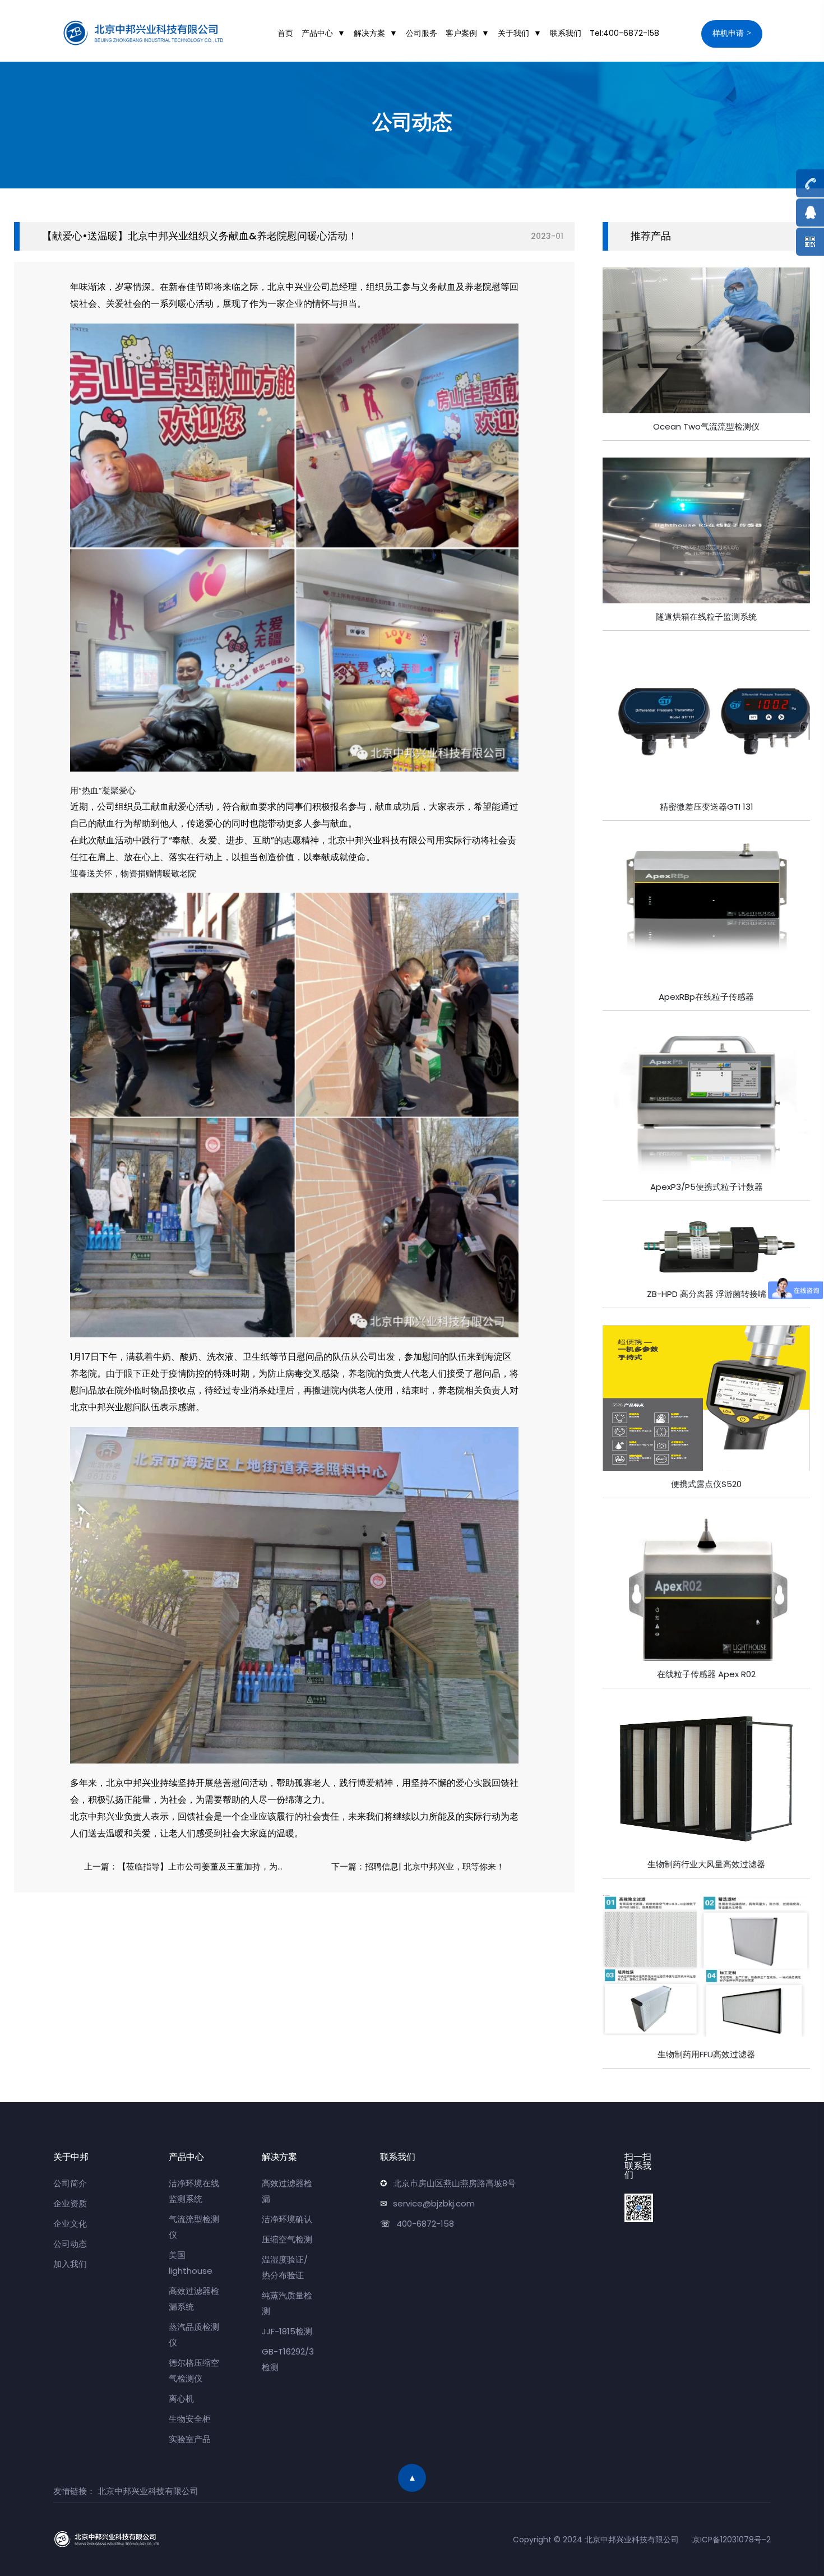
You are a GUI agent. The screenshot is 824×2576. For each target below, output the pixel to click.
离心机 (181, 2399)
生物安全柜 (190, 2419)
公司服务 (422, 33)
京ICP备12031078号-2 (732, 2540)
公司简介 (70, 2183)
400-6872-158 (425, 2224)
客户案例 (461, 33)
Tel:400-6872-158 (624, 33)
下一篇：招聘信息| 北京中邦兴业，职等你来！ (418, 1866)
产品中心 (317, 33)
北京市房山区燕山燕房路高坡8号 (454, 2183)
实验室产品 (190, 2439)
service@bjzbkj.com (434, 2203)
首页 (285, 33)
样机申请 (728, 33)
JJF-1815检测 (287, 2331)
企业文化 (70, 2224)
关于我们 (513, 33)
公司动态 (70, 2244)
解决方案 (369, 33)
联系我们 (566, 33)
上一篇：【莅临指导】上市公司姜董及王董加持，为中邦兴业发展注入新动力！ (189, 1866)
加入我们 (70, 2264)
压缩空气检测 (287, 2239)
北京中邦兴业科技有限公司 (148, 2491)
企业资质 (70, 2203)
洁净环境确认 (287, 2219)
